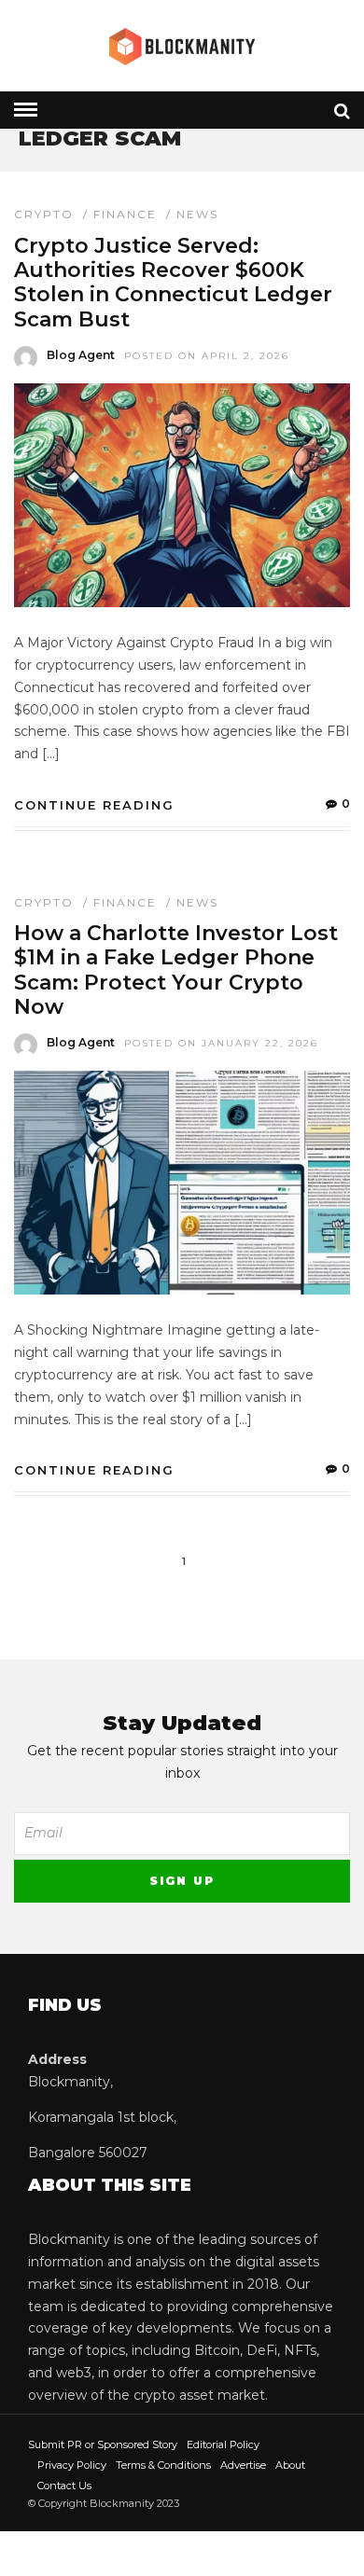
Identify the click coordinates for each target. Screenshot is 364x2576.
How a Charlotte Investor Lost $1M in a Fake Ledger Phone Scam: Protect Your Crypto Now (176, 970)
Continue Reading (94, 805)
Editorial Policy (223, 2444)
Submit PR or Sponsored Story (103, 2444)
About (290, 2465)
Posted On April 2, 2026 (207, 356)
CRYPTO (44, 214)
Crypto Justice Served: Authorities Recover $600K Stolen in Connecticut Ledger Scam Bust (173, 283)
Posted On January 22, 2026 (221, 1043)
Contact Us (64, 2486)
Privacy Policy (72, 2465)
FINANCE (125, 214)
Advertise (243, 2465)
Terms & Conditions (163, 2465)
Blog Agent (81, 355)
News (197, 214)
